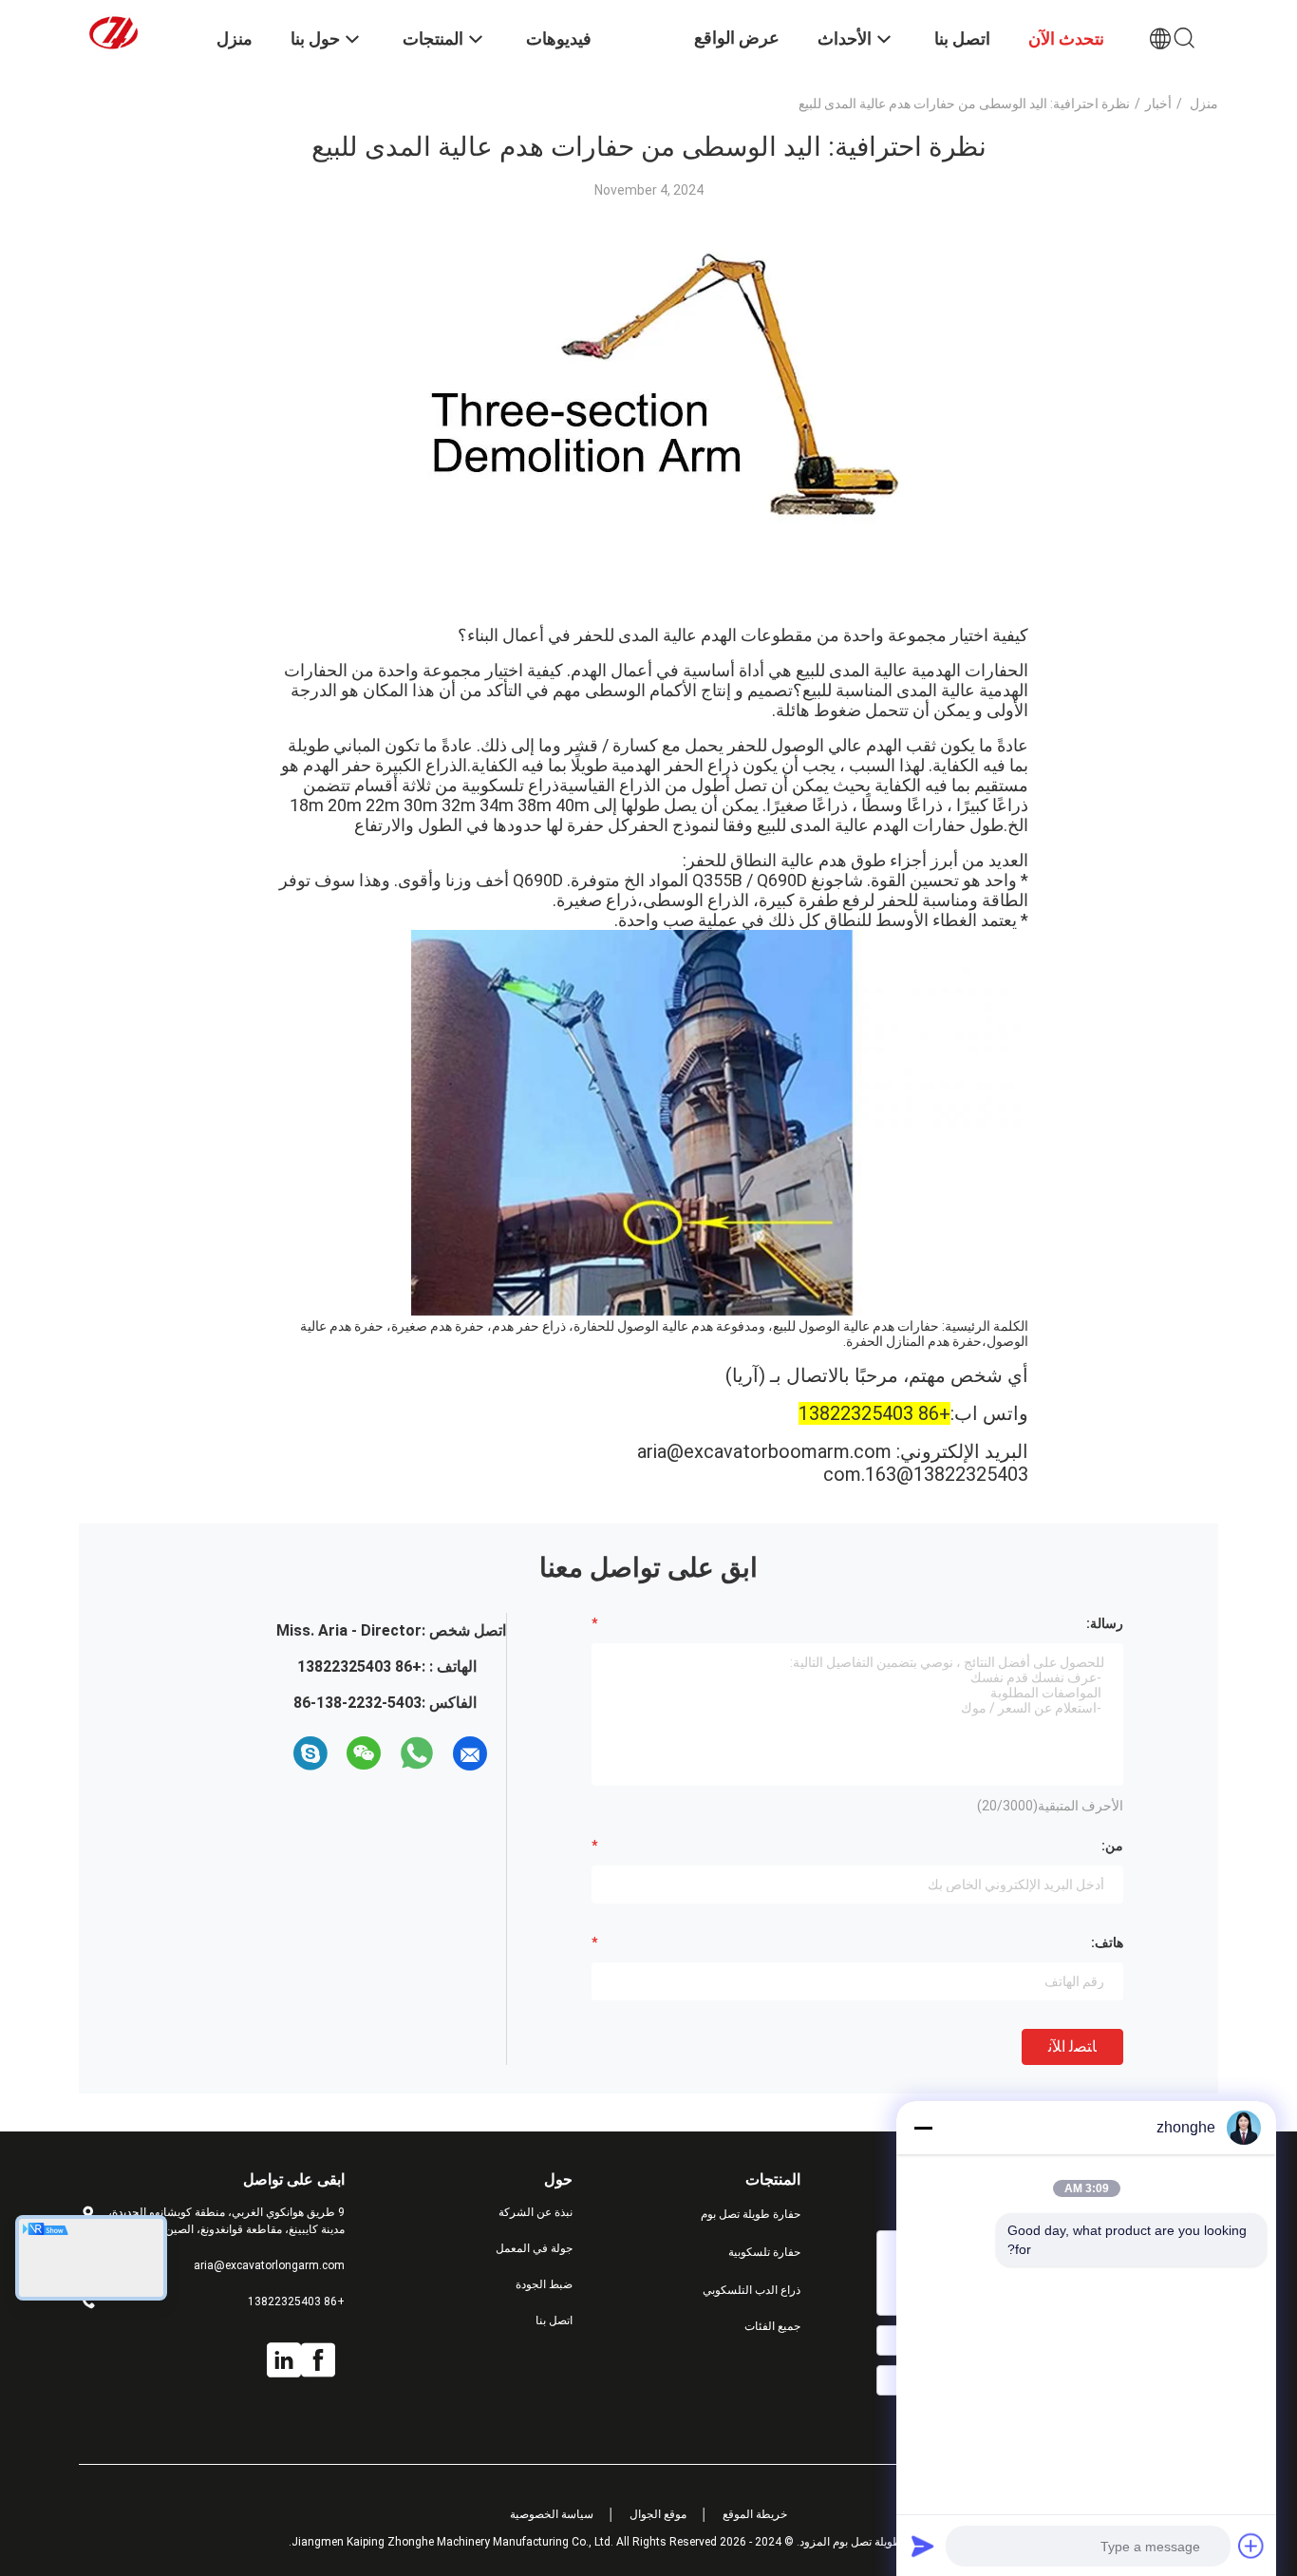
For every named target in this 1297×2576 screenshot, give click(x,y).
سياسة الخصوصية (552, 2514)
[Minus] (923, 2128)
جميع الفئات (772, 2326)
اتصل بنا (554, 2320)
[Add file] (1251, 2546)
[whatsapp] (417, 1753)
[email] (470, 1753)
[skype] (310, 1753)
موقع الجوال (658, 2514)
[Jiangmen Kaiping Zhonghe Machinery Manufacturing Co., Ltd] (136, 31)
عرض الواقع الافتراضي (737, 52)
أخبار (1158, 104)
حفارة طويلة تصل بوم (751, 2214)
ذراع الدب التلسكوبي (752, 2290)
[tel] (276, 1753)
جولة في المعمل (534, 2248)
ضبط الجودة (544, 2284)
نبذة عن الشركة (536, 2212)
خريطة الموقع (755, 2514)
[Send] (923, 2546)
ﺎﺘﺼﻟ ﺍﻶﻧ (1072, 2046)
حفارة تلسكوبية (764, 2252)
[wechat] (364, 1753)
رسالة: (1105, 1623)
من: (1112, 1846)
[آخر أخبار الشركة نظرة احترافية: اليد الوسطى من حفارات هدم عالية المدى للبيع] (648, 601)
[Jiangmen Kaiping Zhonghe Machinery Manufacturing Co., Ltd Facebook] (318, 2360)
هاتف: (1107, 1942)
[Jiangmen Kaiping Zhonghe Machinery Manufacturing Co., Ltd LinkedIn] (284, 2360)
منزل (1204, 104)
